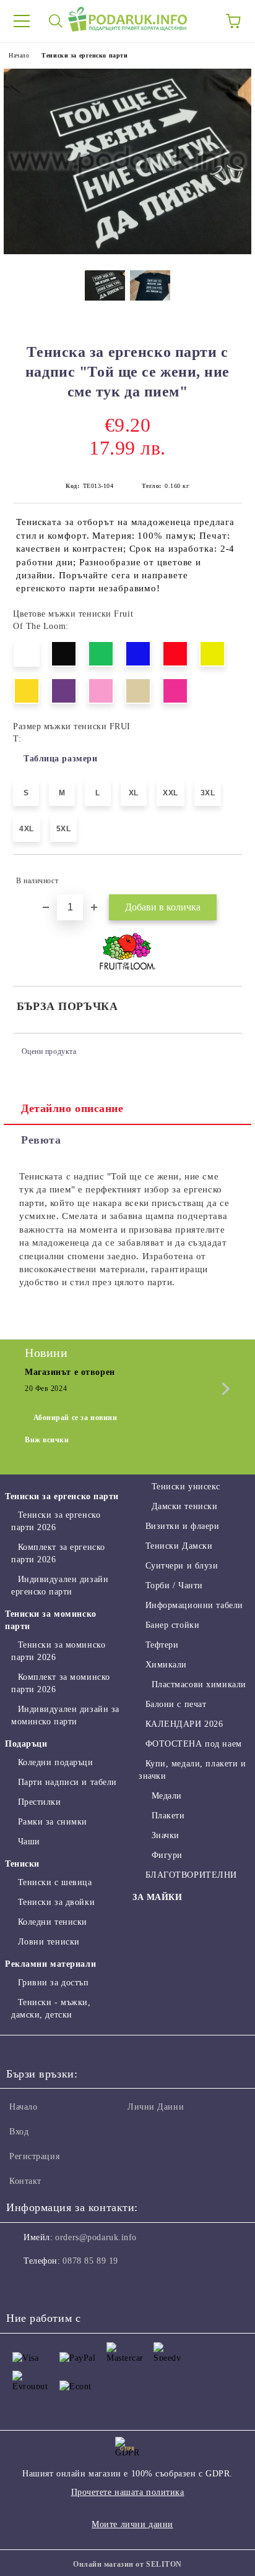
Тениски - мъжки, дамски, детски (51, 2009)
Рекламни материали (50, 1964)
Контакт (25, 2181)
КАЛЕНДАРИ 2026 (184, 1724)
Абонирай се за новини (76, 1418)
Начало (19, 55)
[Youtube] (77, 2286)
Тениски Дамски (179, 1546)
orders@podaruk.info (96, 2237)
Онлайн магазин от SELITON (127, 2564)
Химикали (166, 1665)
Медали (167, 1796)
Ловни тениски (49, 1942)
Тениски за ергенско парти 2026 (56, 1521)
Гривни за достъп (54, 1983)
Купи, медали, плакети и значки (192, 1770)
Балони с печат (176, 1704)
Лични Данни (156, 2107)
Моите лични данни (132, 2524)
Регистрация (34, 2156)
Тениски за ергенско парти (84, 55)
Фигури (167, 1855)
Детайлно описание (72, 1108)
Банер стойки (172, 1625)
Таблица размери (60, 759)
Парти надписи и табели (67, 1782)
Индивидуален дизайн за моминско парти (65, 1715)
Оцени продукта (49, 1051)
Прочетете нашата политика (128, 2492)
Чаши (29, 1842)
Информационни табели (194, 1605)
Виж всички (47, 1440)
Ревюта (41, 1140)
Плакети (168, 1816)
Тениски (22, 1864)
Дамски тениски (184, 1506)
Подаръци (26, 1744)
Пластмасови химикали (199, 1684)
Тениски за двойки (56, 1902)
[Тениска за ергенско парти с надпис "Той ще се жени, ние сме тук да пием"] (127, 251)
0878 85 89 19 (90, 2261)
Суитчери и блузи (182, 1566)
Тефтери (162, 1645)
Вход (19, 2132)
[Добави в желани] (224, 875)
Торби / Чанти (174, 1585)
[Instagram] (50, 2286)
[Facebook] (22, 2286)
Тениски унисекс (186, 1487)
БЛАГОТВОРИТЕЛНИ (191, 1875)
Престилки (40, 1802)
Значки (166, 1835)
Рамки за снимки (53, 1822)
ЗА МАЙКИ (157, 1897)
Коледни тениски (53, 1922)
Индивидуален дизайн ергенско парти (60, 1585)
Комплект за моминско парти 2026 (61, 1683)
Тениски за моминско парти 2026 (58, 1651)
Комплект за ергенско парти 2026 (58, 1553)
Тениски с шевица (55, 1882)
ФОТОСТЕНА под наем (194, 1744)
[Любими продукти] (199, 21)
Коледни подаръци (56, 1762)
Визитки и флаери (183, 1526)
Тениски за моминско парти (51, 1620)
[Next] (223, 1389)
